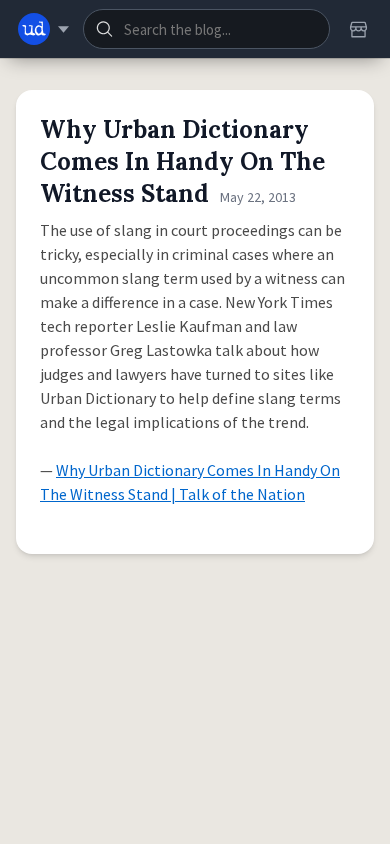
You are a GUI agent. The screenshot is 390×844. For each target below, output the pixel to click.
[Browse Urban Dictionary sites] (43, 29)
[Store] (358, 29)
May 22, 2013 (258, 197)
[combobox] (206, 29)
